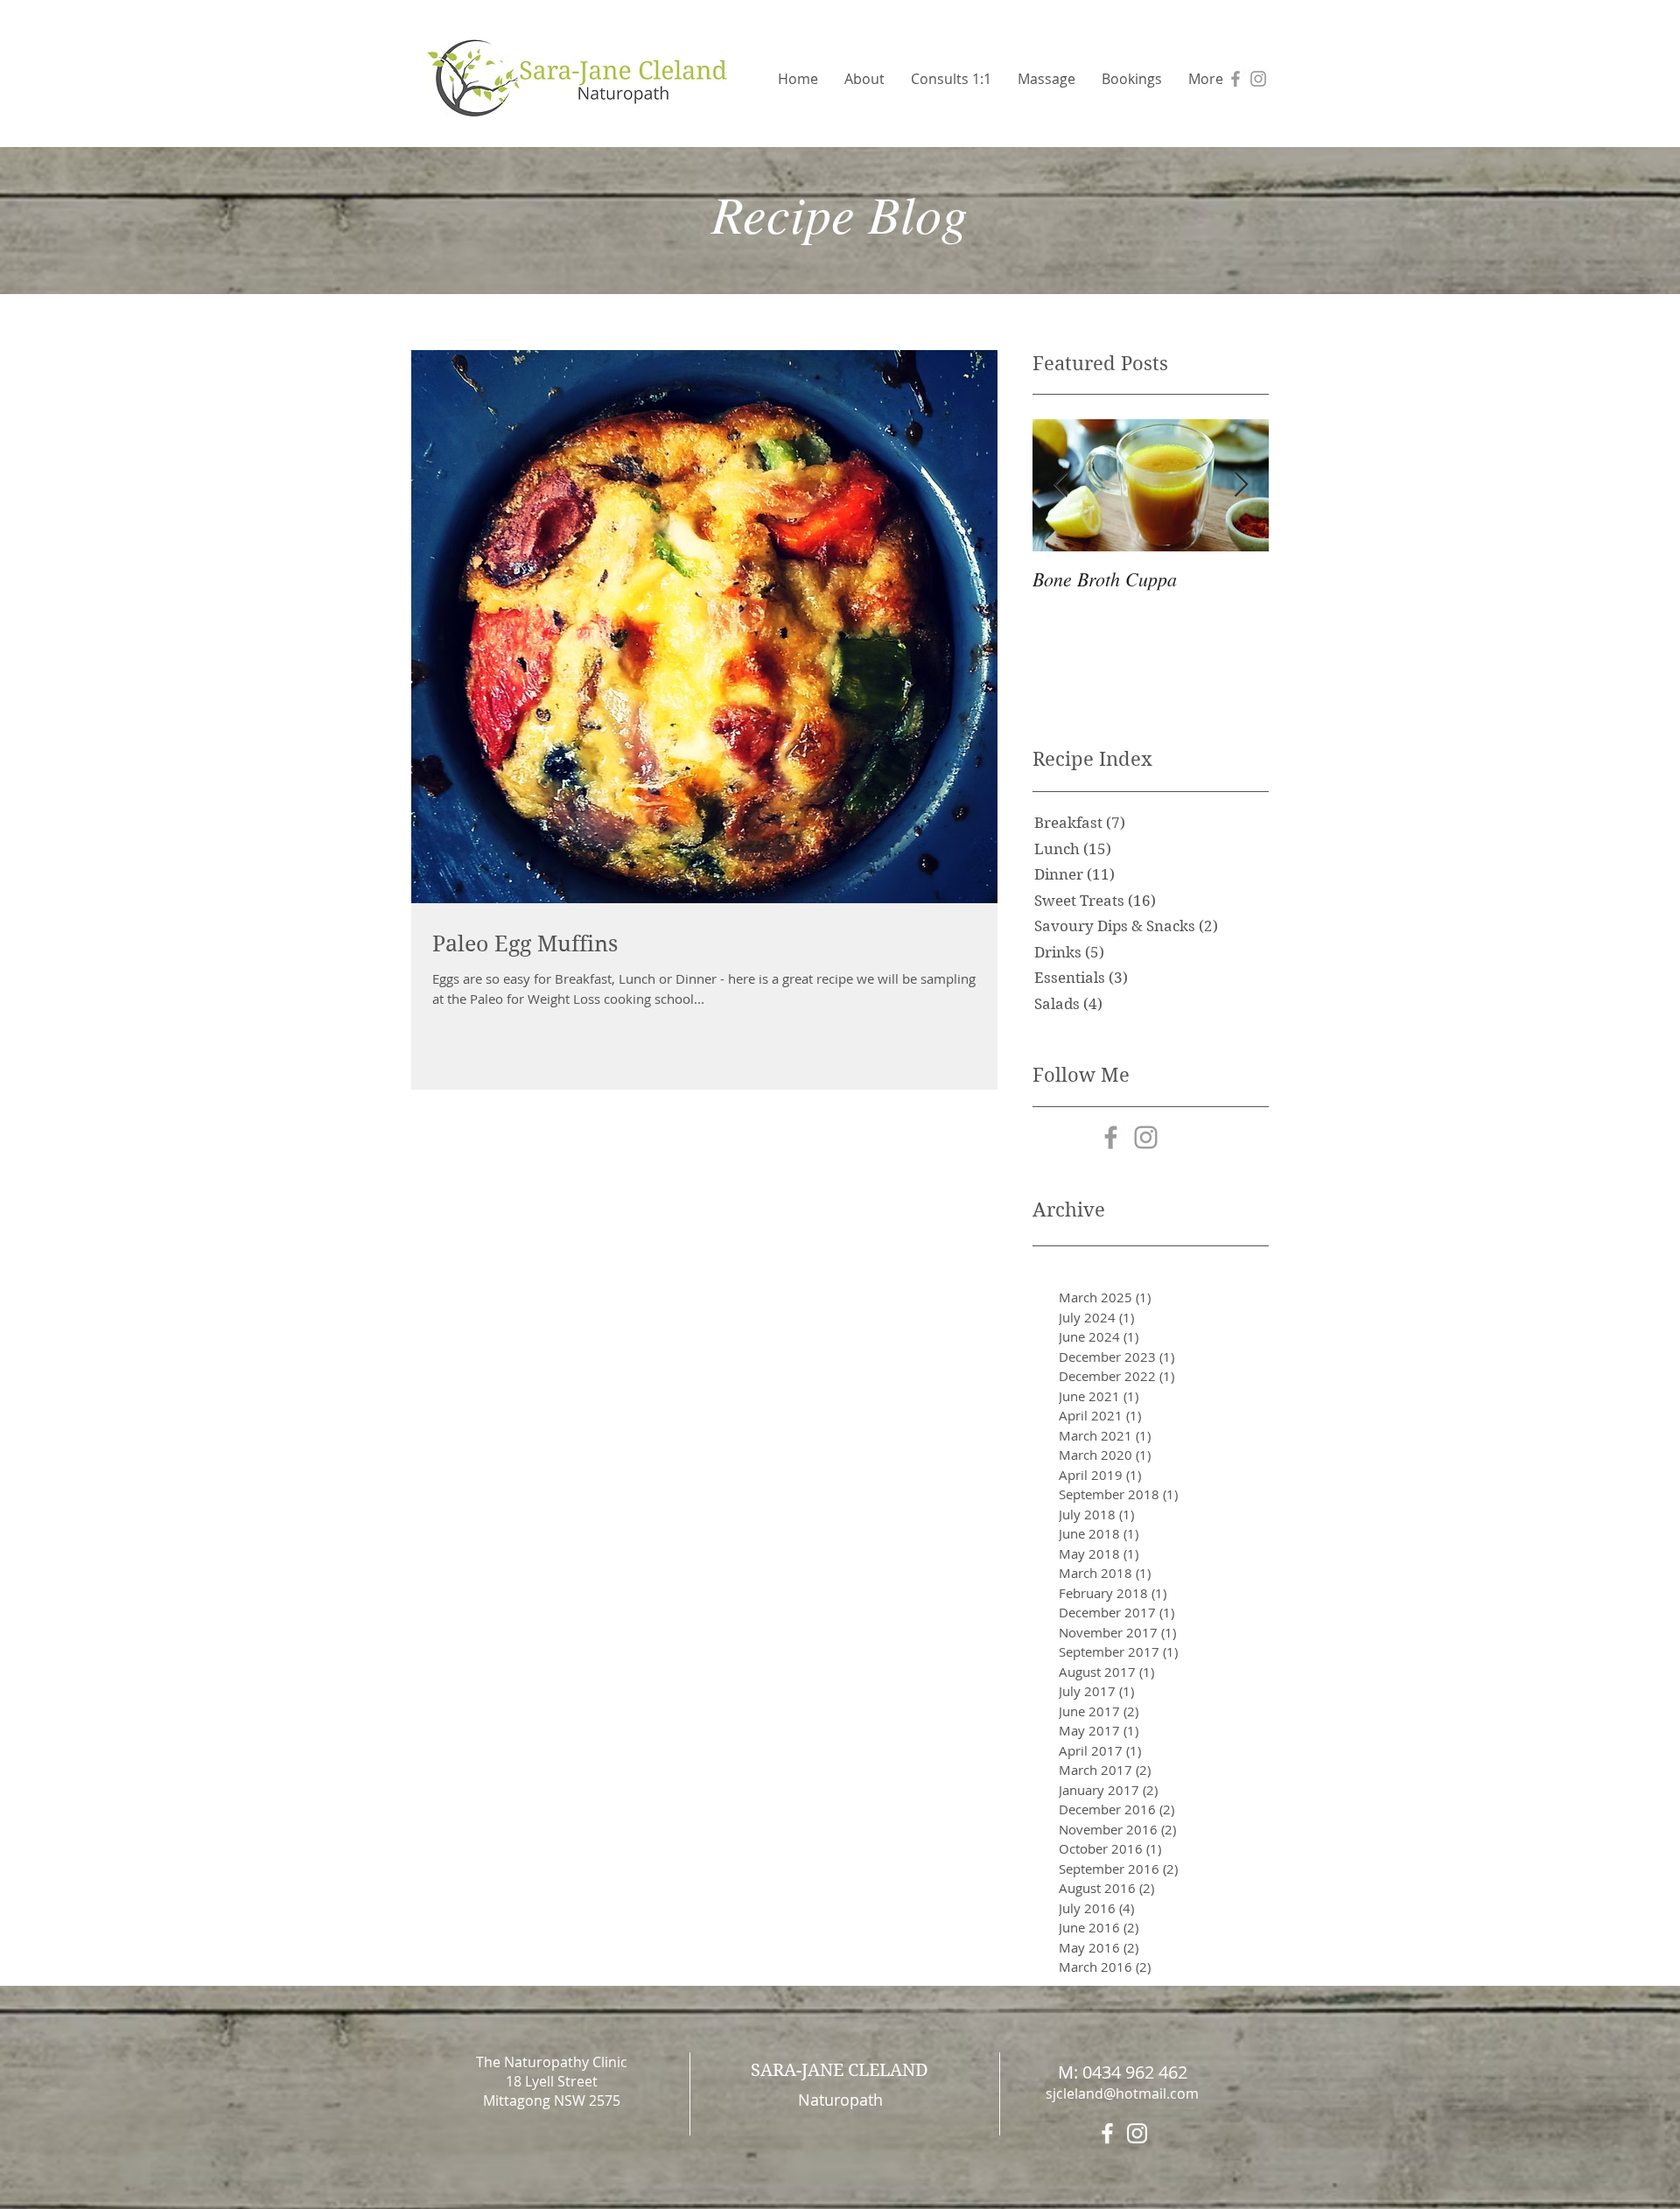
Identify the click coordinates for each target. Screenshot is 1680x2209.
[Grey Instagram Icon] (1258, 79)
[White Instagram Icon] (1137, 2133)
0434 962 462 (1135, 2072)
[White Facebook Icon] (1107, 2133)
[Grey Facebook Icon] (1235, 79)
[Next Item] (1241, 485)
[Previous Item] (1060, 485)
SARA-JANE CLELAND (840, 2070)
